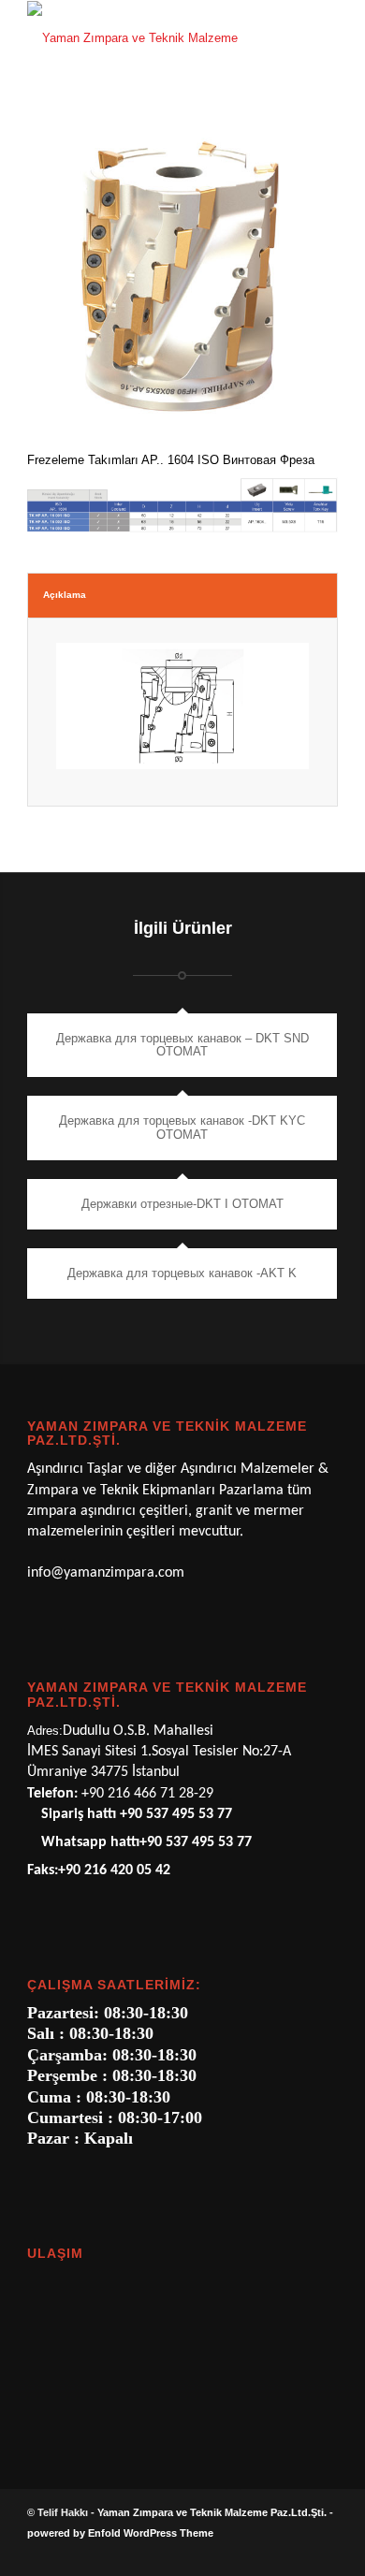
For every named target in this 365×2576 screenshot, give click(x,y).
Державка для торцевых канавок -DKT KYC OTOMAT (182, 1127)
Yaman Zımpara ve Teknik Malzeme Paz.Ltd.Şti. (212, 2512)
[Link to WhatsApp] (268, 2553)
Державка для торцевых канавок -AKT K (182, 1273)
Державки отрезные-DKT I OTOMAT (182, 1204)
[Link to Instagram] (296, 2553)
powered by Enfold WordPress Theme (120, 2533)
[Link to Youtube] (324, 2553)
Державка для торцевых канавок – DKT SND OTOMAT (182, 1045)
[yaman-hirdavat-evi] (151, 38)
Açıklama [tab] (65, 595)
